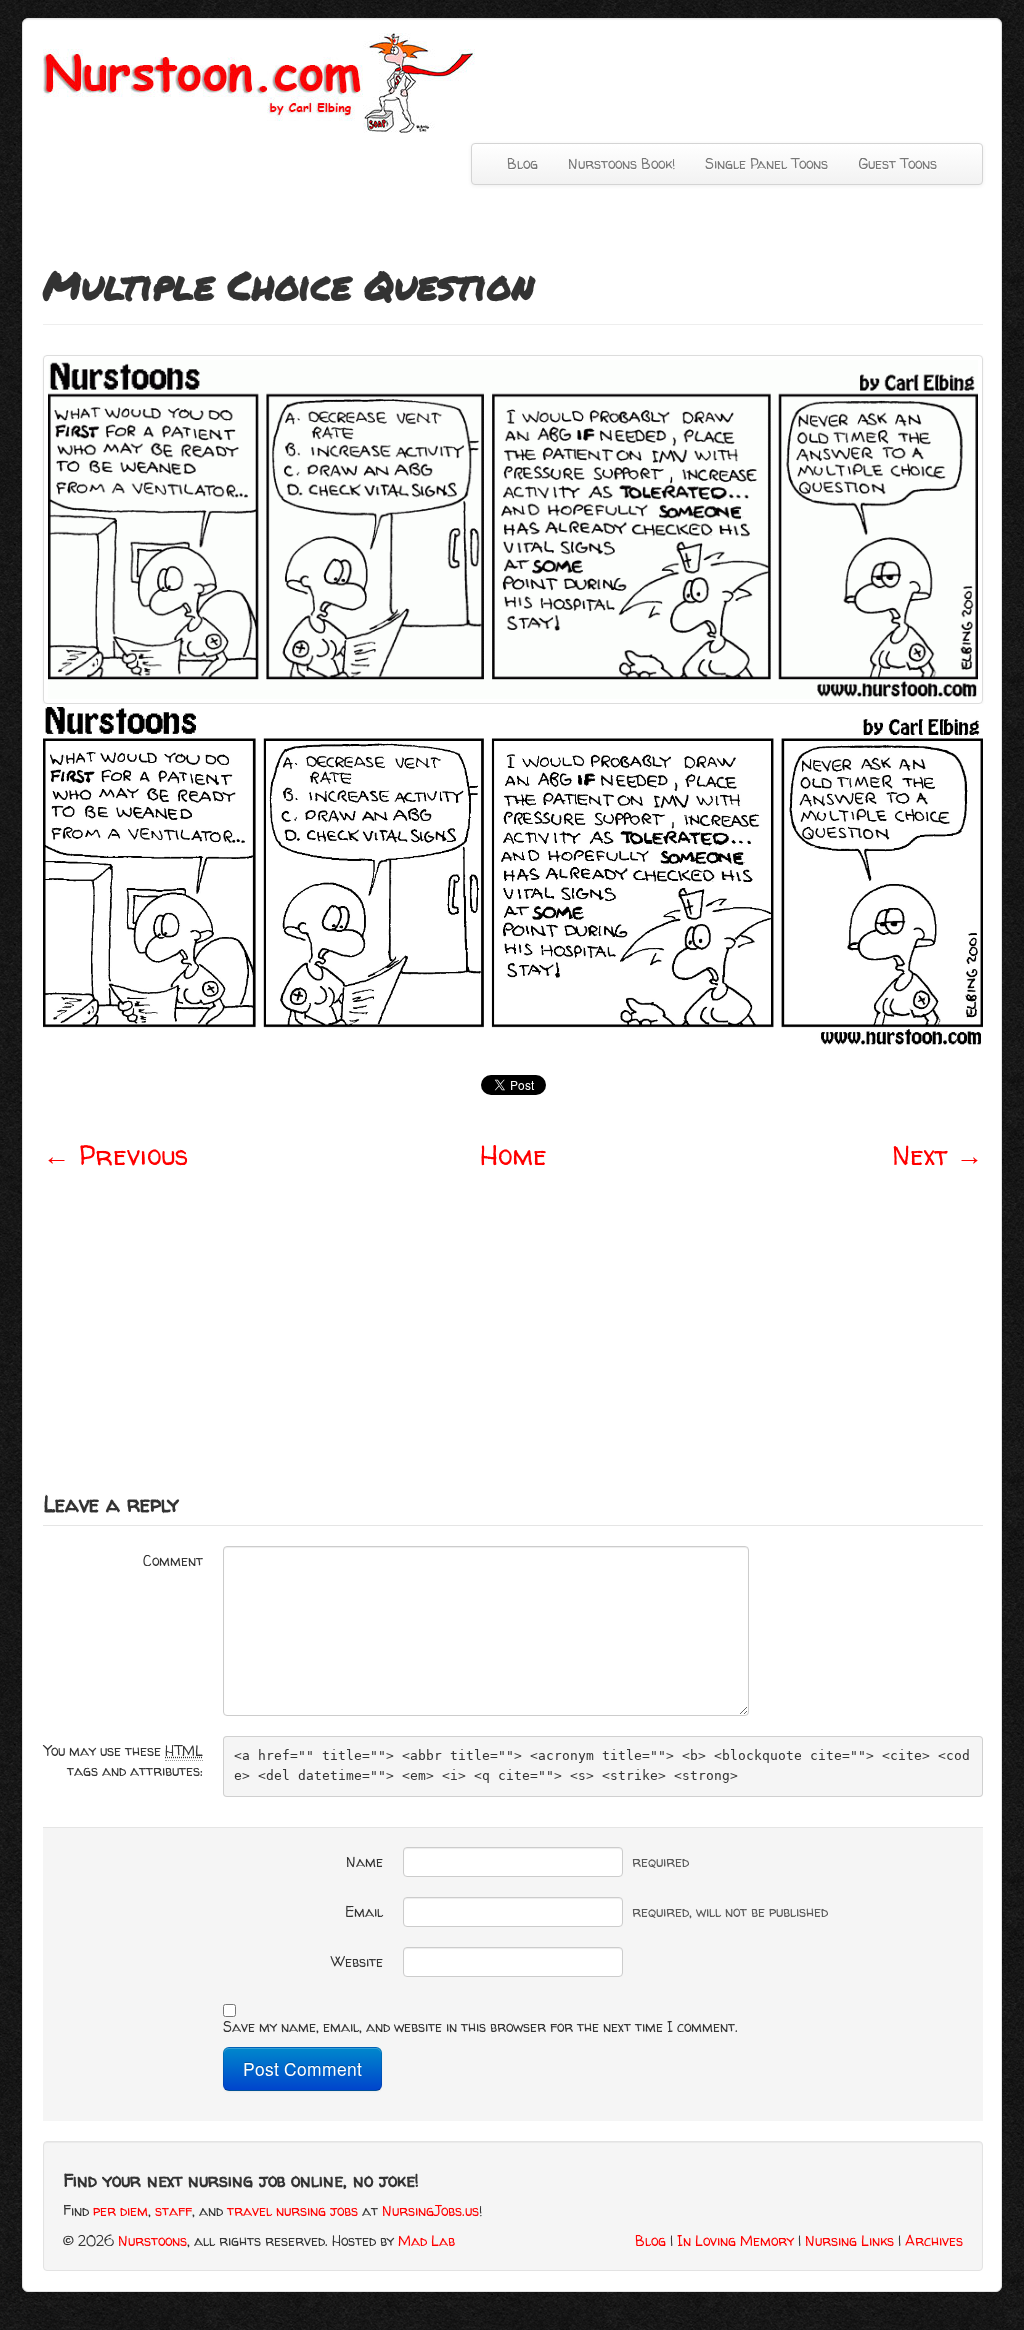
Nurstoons (152, 2240)
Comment (173, 1560)
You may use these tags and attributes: (123, 1760)
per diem (120, 2210)
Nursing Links (849, 2240)
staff (173, 2210)
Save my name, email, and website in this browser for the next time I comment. (480, 2026)
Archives (934, 2240)
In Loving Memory (735, 2240)
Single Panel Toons (766, 163)
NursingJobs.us (430, 2210)
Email (364, 1911)
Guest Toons (897, 163)
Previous (115, 1155)
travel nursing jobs (292, 2210)
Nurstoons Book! (621, 163)
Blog (522, 163)
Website (357, 1961)
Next (937, 1155)
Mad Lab (426, 2240)
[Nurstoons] (264, 81)
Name (364, 1861)
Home (513, 1155)
